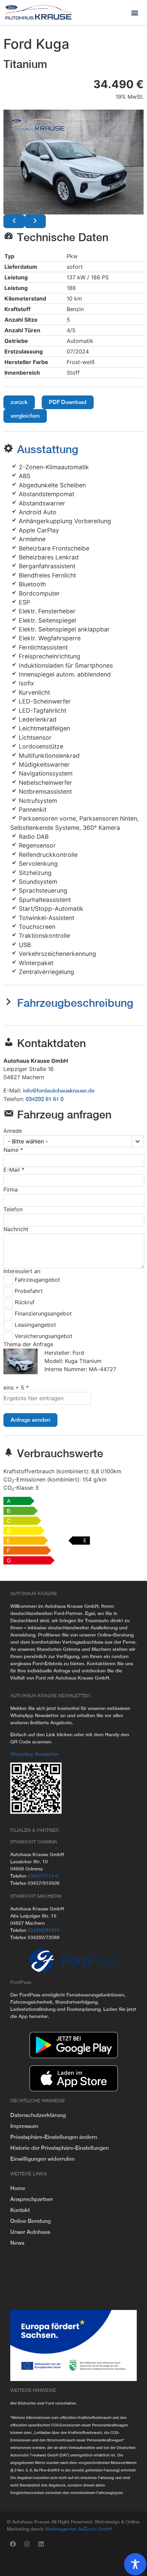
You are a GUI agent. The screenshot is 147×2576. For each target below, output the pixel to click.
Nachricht (16, 1229)
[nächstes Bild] (35, 221)
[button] (135, 12)
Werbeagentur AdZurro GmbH (78, 2529)
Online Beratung (30, 2221)
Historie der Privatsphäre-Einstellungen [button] (59, 2148)
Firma (11, 1189)
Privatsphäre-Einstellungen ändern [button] (54, 2137)
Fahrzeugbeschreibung (75, 1003)
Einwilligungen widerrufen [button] (42, 2159)
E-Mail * (14, 1170)
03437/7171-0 (43, 1876)
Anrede (13, 1131)
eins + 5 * (16, 1388)
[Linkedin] (41, 2544)
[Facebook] (13, 2544)
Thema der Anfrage (28, 1344)
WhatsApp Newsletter (35, 1754)
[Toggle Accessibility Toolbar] (135, 2564)
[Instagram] (27, 2544)
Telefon (13, 1209)
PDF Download (68, 402)
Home (18, 2188)
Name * (13, 1150)
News (17, 2243)
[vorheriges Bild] (14, 221)
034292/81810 (44, 1930)
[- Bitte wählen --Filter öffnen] (138, 1141)
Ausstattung (48, 449)
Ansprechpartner (32, 2199)
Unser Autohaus (30, 2232)
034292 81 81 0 (45, 1099)
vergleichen (25, 416)
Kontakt (20, 2210)
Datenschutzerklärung (38, 2115)
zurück (19, 402)
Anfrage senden (30, 1420)
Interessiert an (22, 1271)
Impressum (24, 2126)
